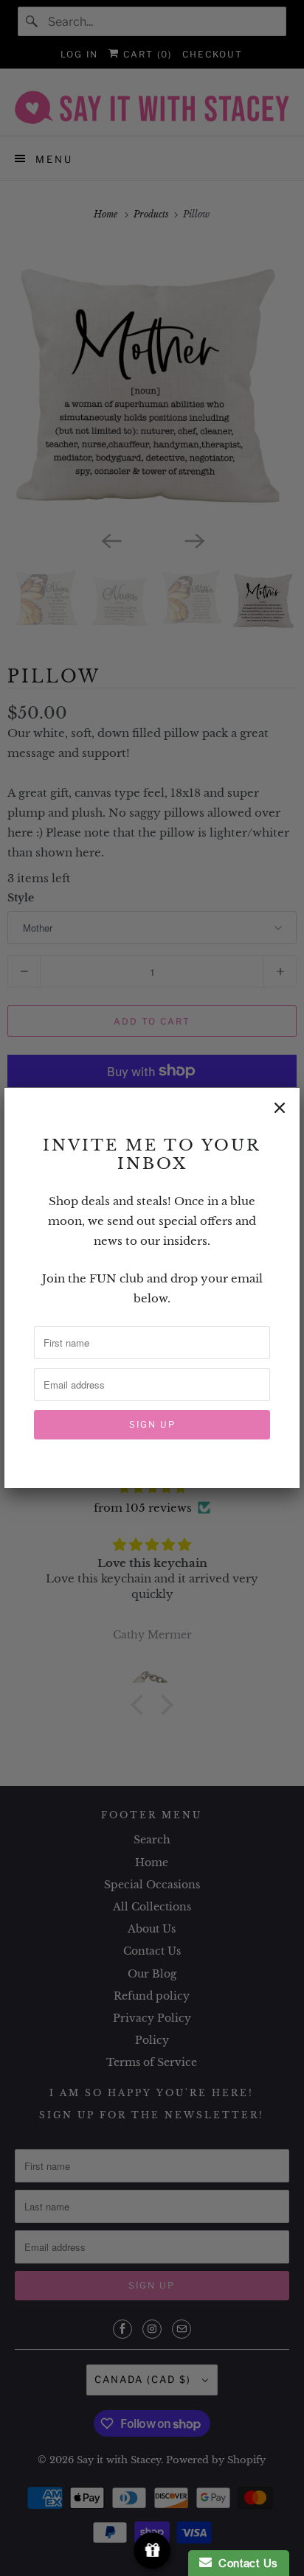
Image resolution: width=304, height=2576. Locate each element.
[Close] (280, 1108)
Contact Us (245, 2563)
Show (152, 2551)
